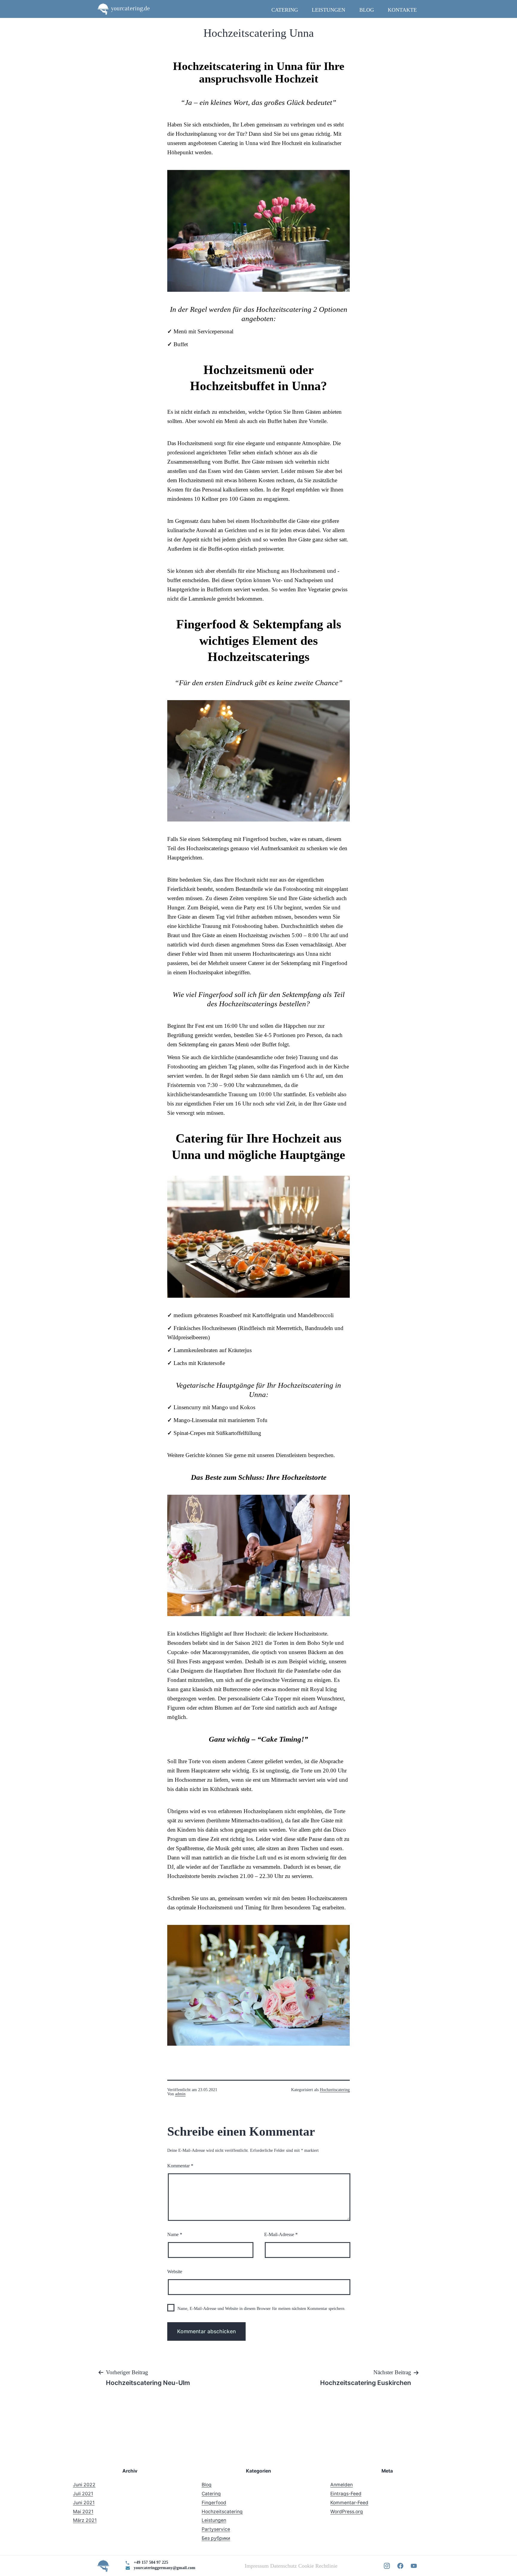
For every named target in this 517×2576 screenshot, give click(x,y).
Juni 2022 (84, 2485)
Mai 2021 (83, 2512)
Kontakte (402, 10)
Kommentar (180, 2166)
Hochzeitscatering (335, 2090)
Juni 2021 (84, 2503)
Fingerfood (214, 2503)
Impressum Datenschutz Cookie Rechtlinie (291, 2566)
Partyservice (216, 2529)
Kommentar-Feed (349, 2503)
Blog (367, 10)
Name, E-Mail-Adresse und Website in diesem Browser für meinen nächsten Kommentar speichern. (261, 2309)
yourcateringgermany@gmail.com (165, 2568)
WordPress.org (347, 2512)
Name (175, 2234)
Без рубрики (216, 2538)
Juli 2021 (83, 2494)
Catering (285, 10)
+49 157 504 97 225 (151, 2562)
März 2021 (85, 2520)
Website (175, 2272)
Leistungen (329, 10)
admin (180, 2094)
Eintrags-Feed (346, 2494)
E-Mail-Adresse (281, 2234)
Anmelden (342, 2485)
